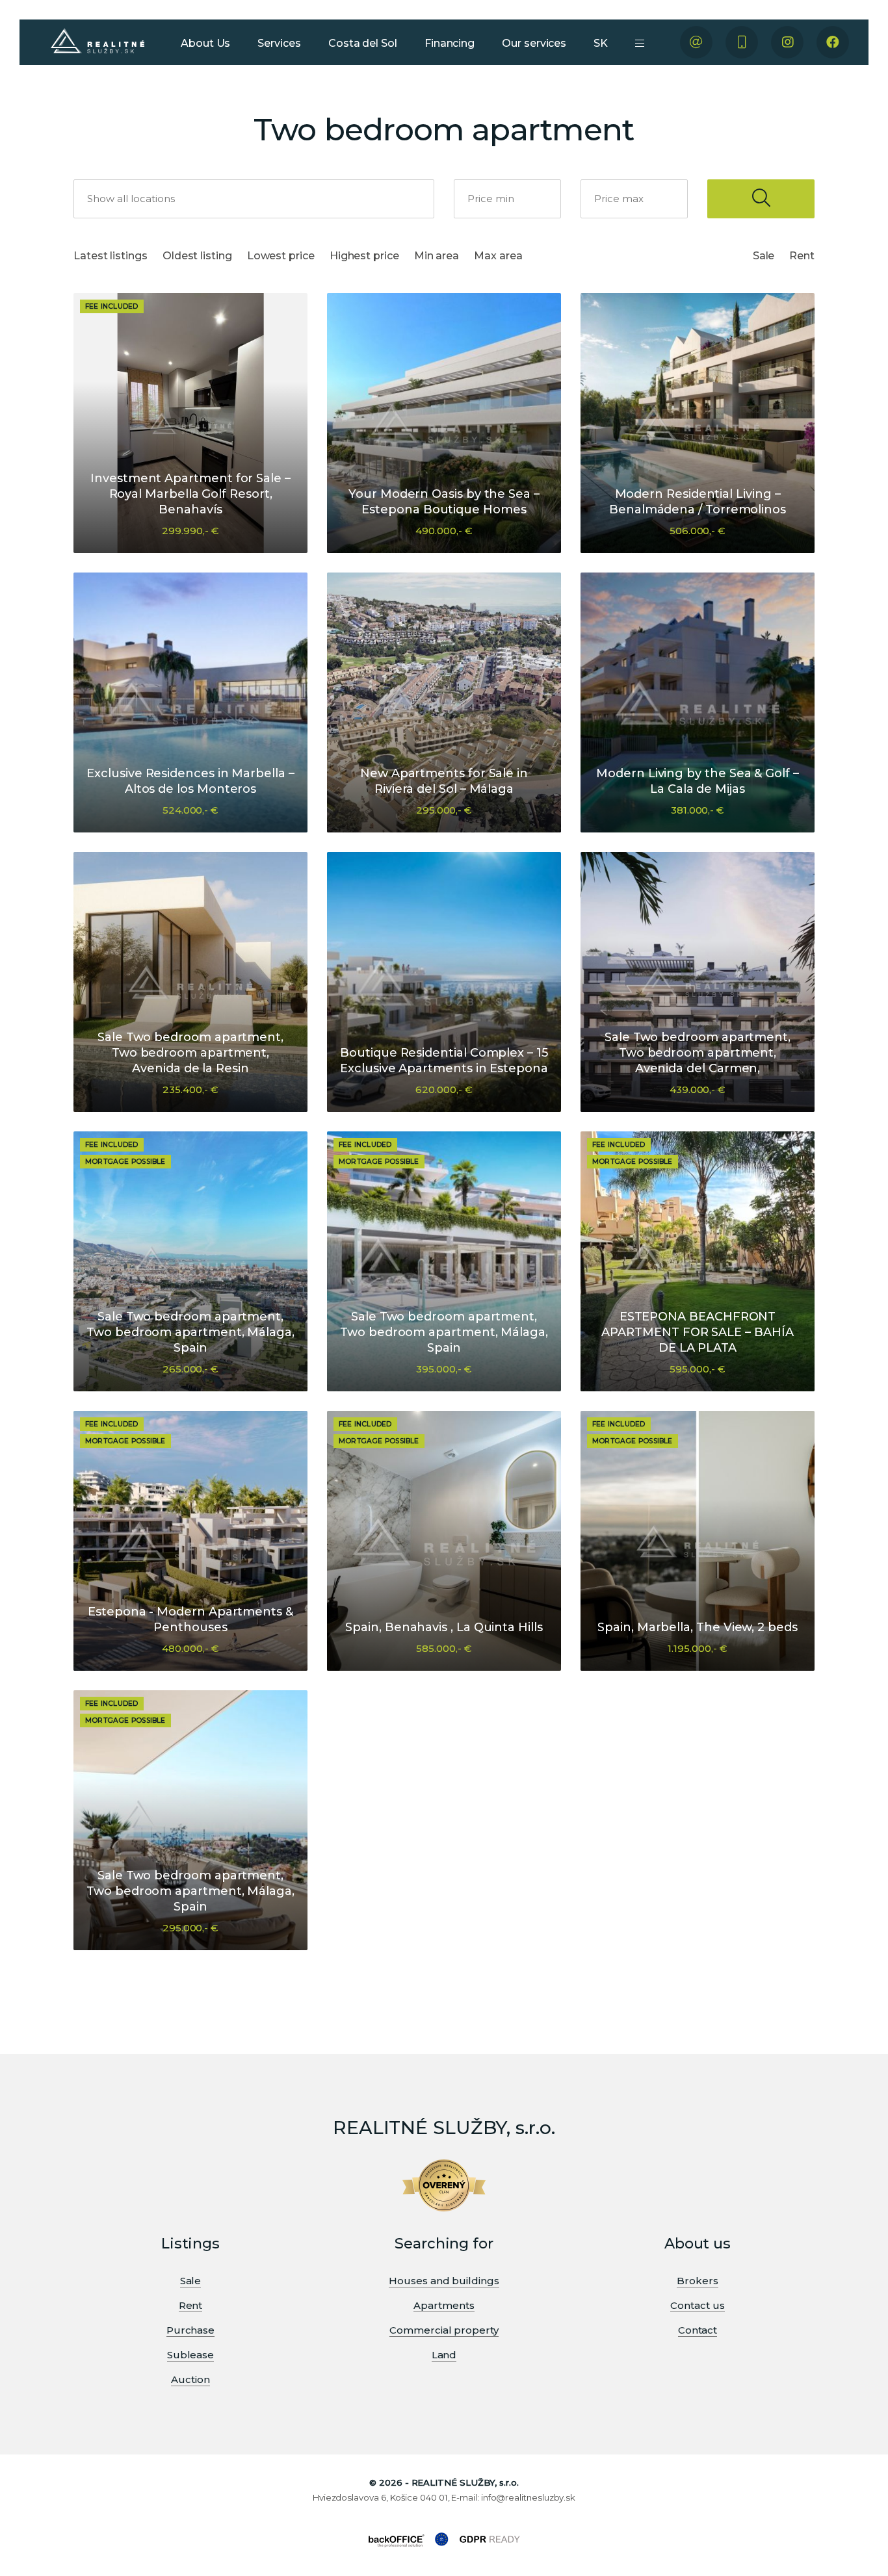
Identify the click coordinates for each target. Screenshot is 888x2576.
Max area (498, 256)
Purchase (190, 2330)
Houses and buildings (444, 2281)
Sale (764, 256)
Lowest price (281, 256)
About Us (205, 43)
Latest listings (111, 256)
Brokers (697, 2281)
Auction (190, 2379)
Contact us (697, 2305)
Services (279, 43)
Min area (437, 256)
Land (444, 2355)
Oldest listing (197, 256)
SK (601, 43)
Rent (802, 256)
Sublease (190, 2355)
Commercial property (444, 2330)
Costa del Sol (363, 43)
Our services (534, 43)
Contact (698, 2330)
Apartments (444, 2305)
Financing (450, 43)
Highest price (364, 256)
